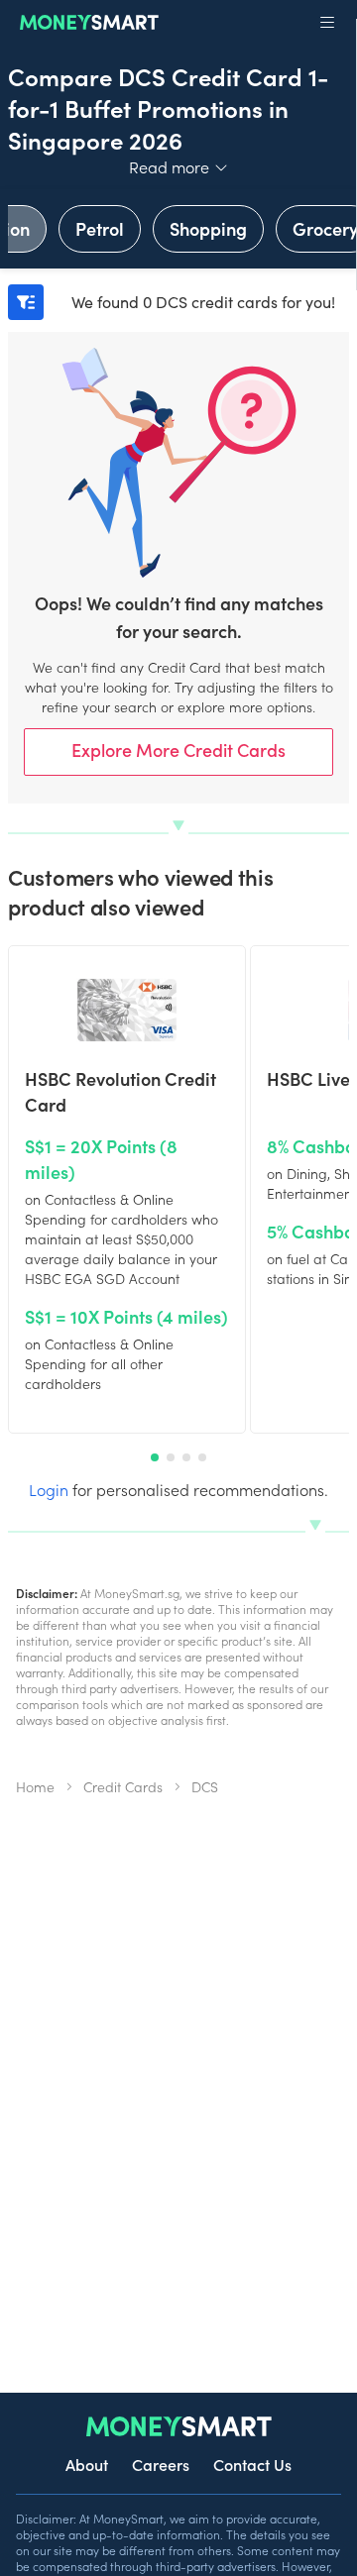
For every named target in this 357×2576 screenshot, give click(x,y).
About (87, 2464)
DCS (205, 1786)
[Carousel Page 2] (171, 1457)
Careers (161, 2464)
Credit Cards (123, 1786)
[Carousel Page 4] (202, 1457)
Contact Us (252, 2464)
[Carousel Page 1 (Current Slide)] (155, 1457)
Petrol (100, 228)
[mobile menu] (327, 23)
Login (49, 1489)
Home (35, 1786)
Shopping (208, 228)
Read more (179, 166)
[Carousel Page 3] (186, 1457)
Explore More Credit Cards (178, 750)
